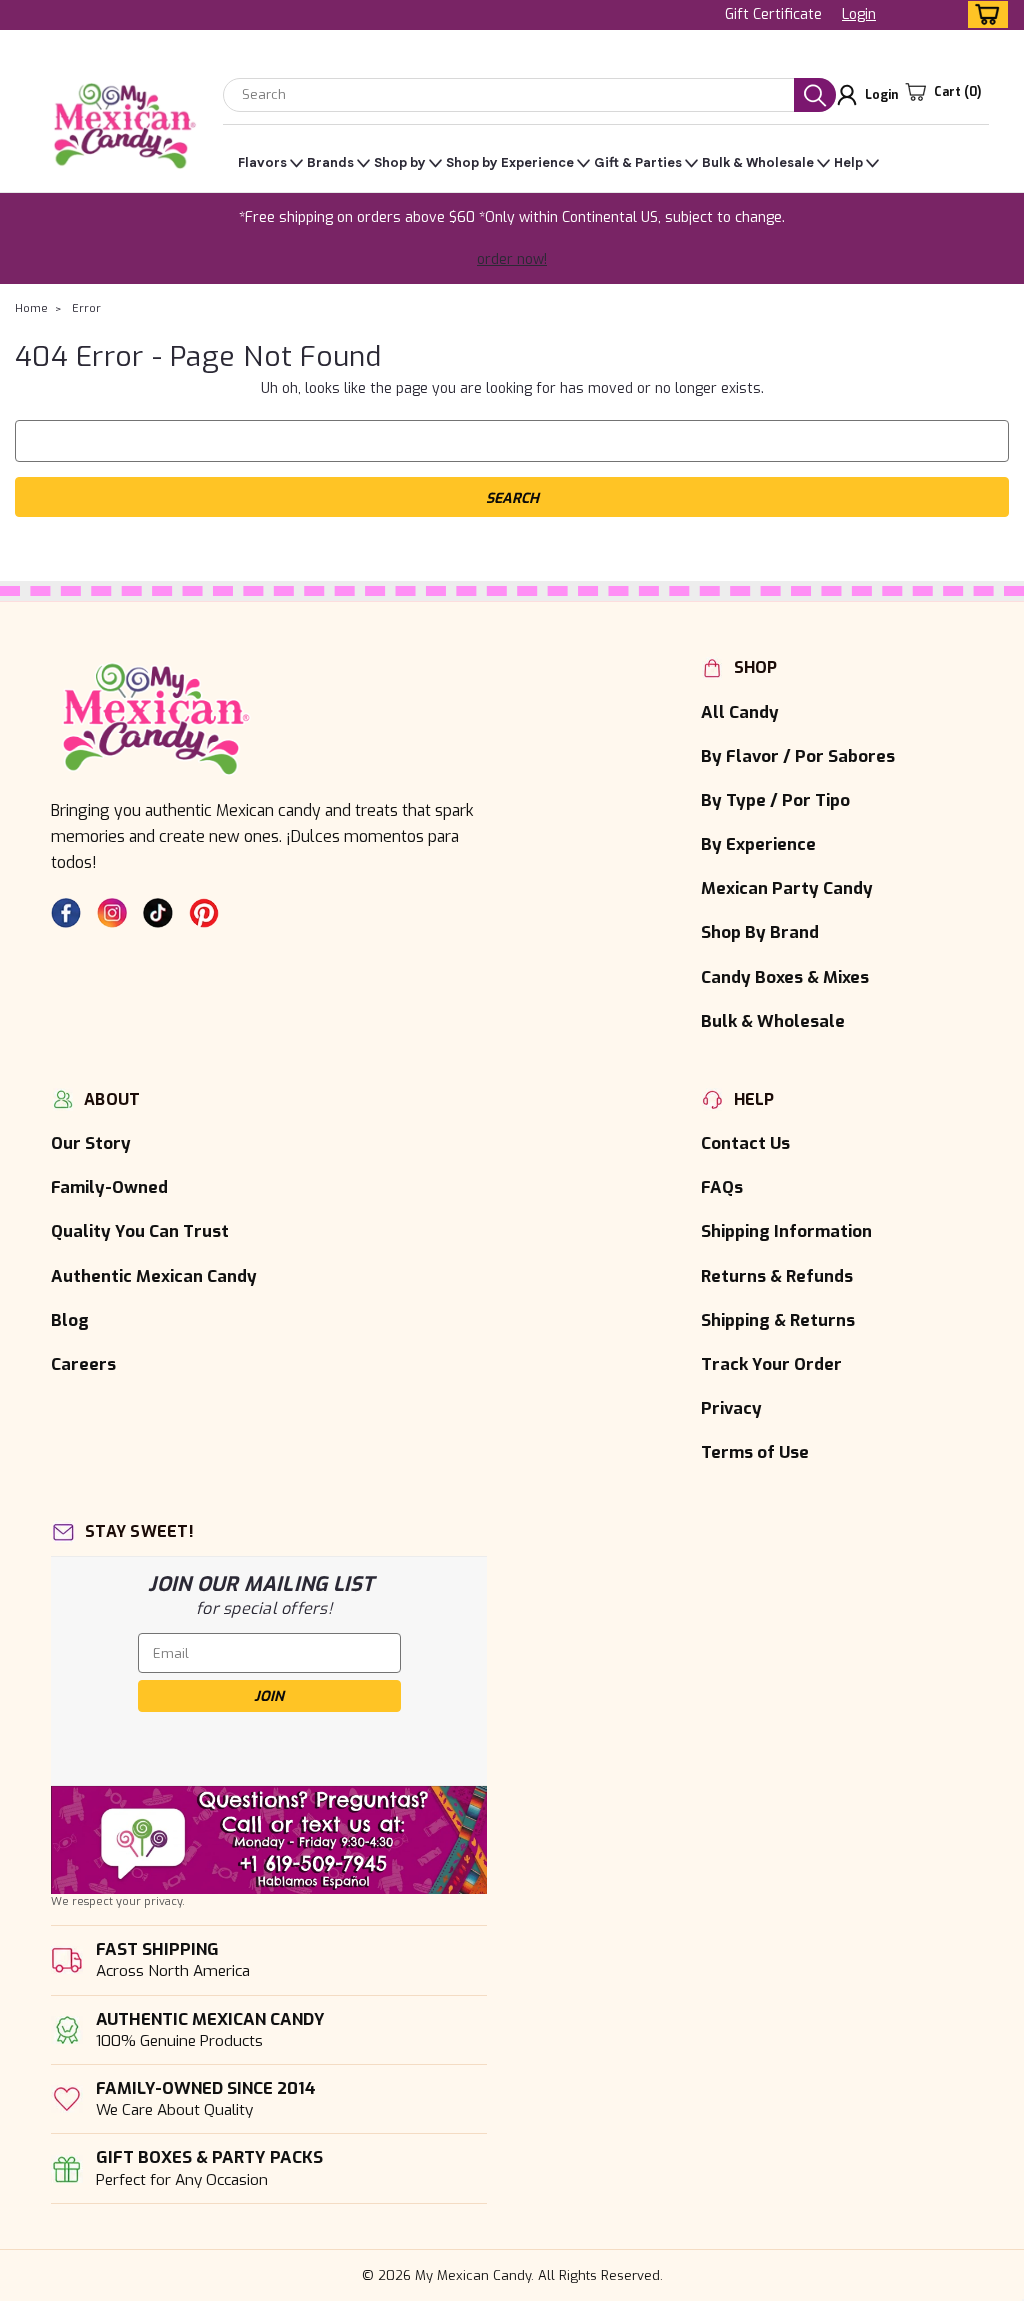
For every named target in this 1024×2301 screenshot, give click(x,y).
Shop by (400, 162)
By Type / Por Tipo (775, 800)
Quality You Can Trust (140, 1231)
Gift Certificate (773, 14)
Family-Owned (109, 1187)
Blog (70, 1320)
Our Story (91, 1143)
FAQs (722, 1187)
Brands (330, 162)
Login (859, 14)
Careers (83, 1364)
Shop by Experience (510, 162)
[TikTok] (158, 913)
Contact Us (745, 1143)
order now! (512, 259)
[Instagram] (112, 913)
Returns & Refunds (777, 1276)
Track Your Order (771, 1364)
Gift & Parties (638, 162)
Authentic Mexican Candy (154, 1276)
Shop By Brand (760, 932)
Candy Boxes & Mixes (785, 977)
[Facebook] (66, 913)
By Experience (758, 844)
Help (848, 162)
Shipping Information (786, 1231)
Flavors (262, 162)
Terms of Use (755, 1452)
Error (86, 308)
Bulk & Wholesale (758, 162)
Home (31, 308)
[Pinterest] (204, 913)
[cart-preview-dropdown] (983, 14)
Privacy (731, 1408)
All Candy (740, 712)
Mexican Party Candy (787, 888)
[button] (269, 1840)
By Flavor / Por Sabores (798, 756)
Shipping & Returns (778, 1320)
